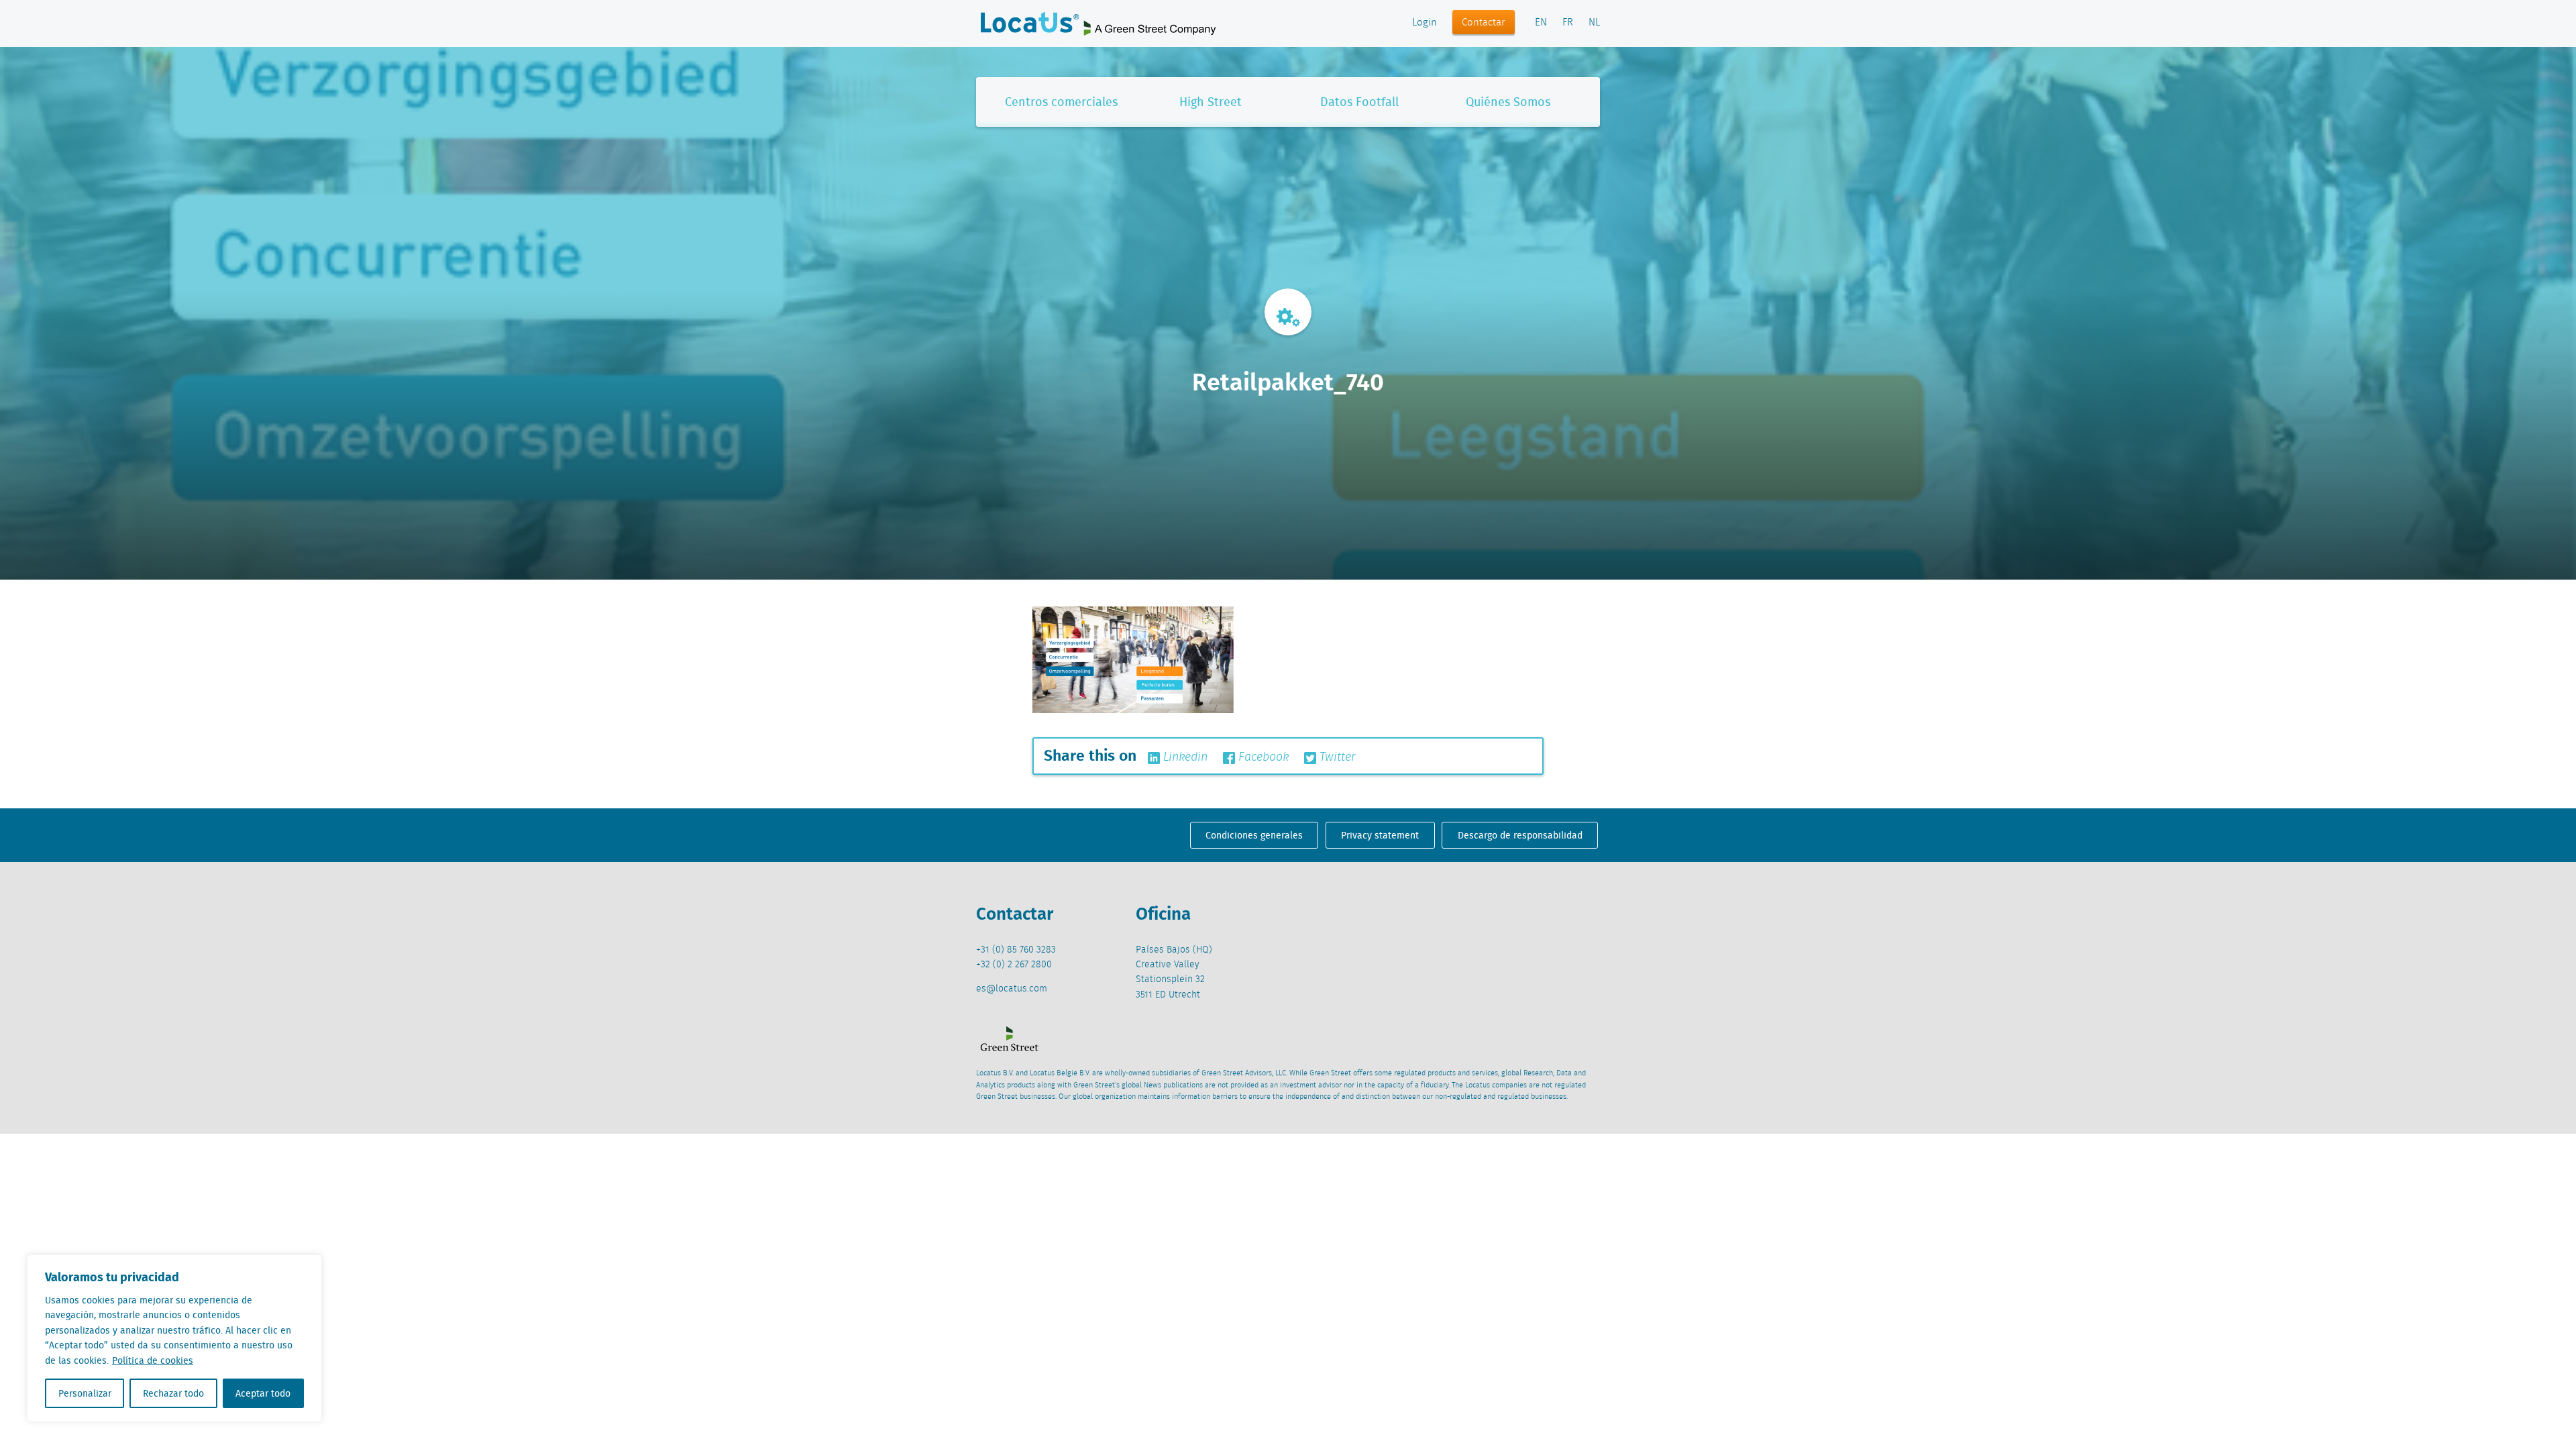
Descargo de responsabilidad (1520, 835)
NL (1594, 23)
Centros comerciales (1061, 102)
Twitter (1336, 757)
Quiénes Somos (1508, 102)
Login (1425, 23)
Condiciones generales (1254, 835)
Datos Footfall (1359, 102)
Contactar (1484, 23)
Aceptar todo (263, 1393)
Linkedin (1184, 757)
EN (1541, 23)
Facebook (1262, 757)
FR (1568, 23)
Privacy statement (1380, 835)
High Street (1211, 102)
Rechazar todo (173, 1393)
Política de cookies (153, 1360)
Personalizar (85, 1393)
